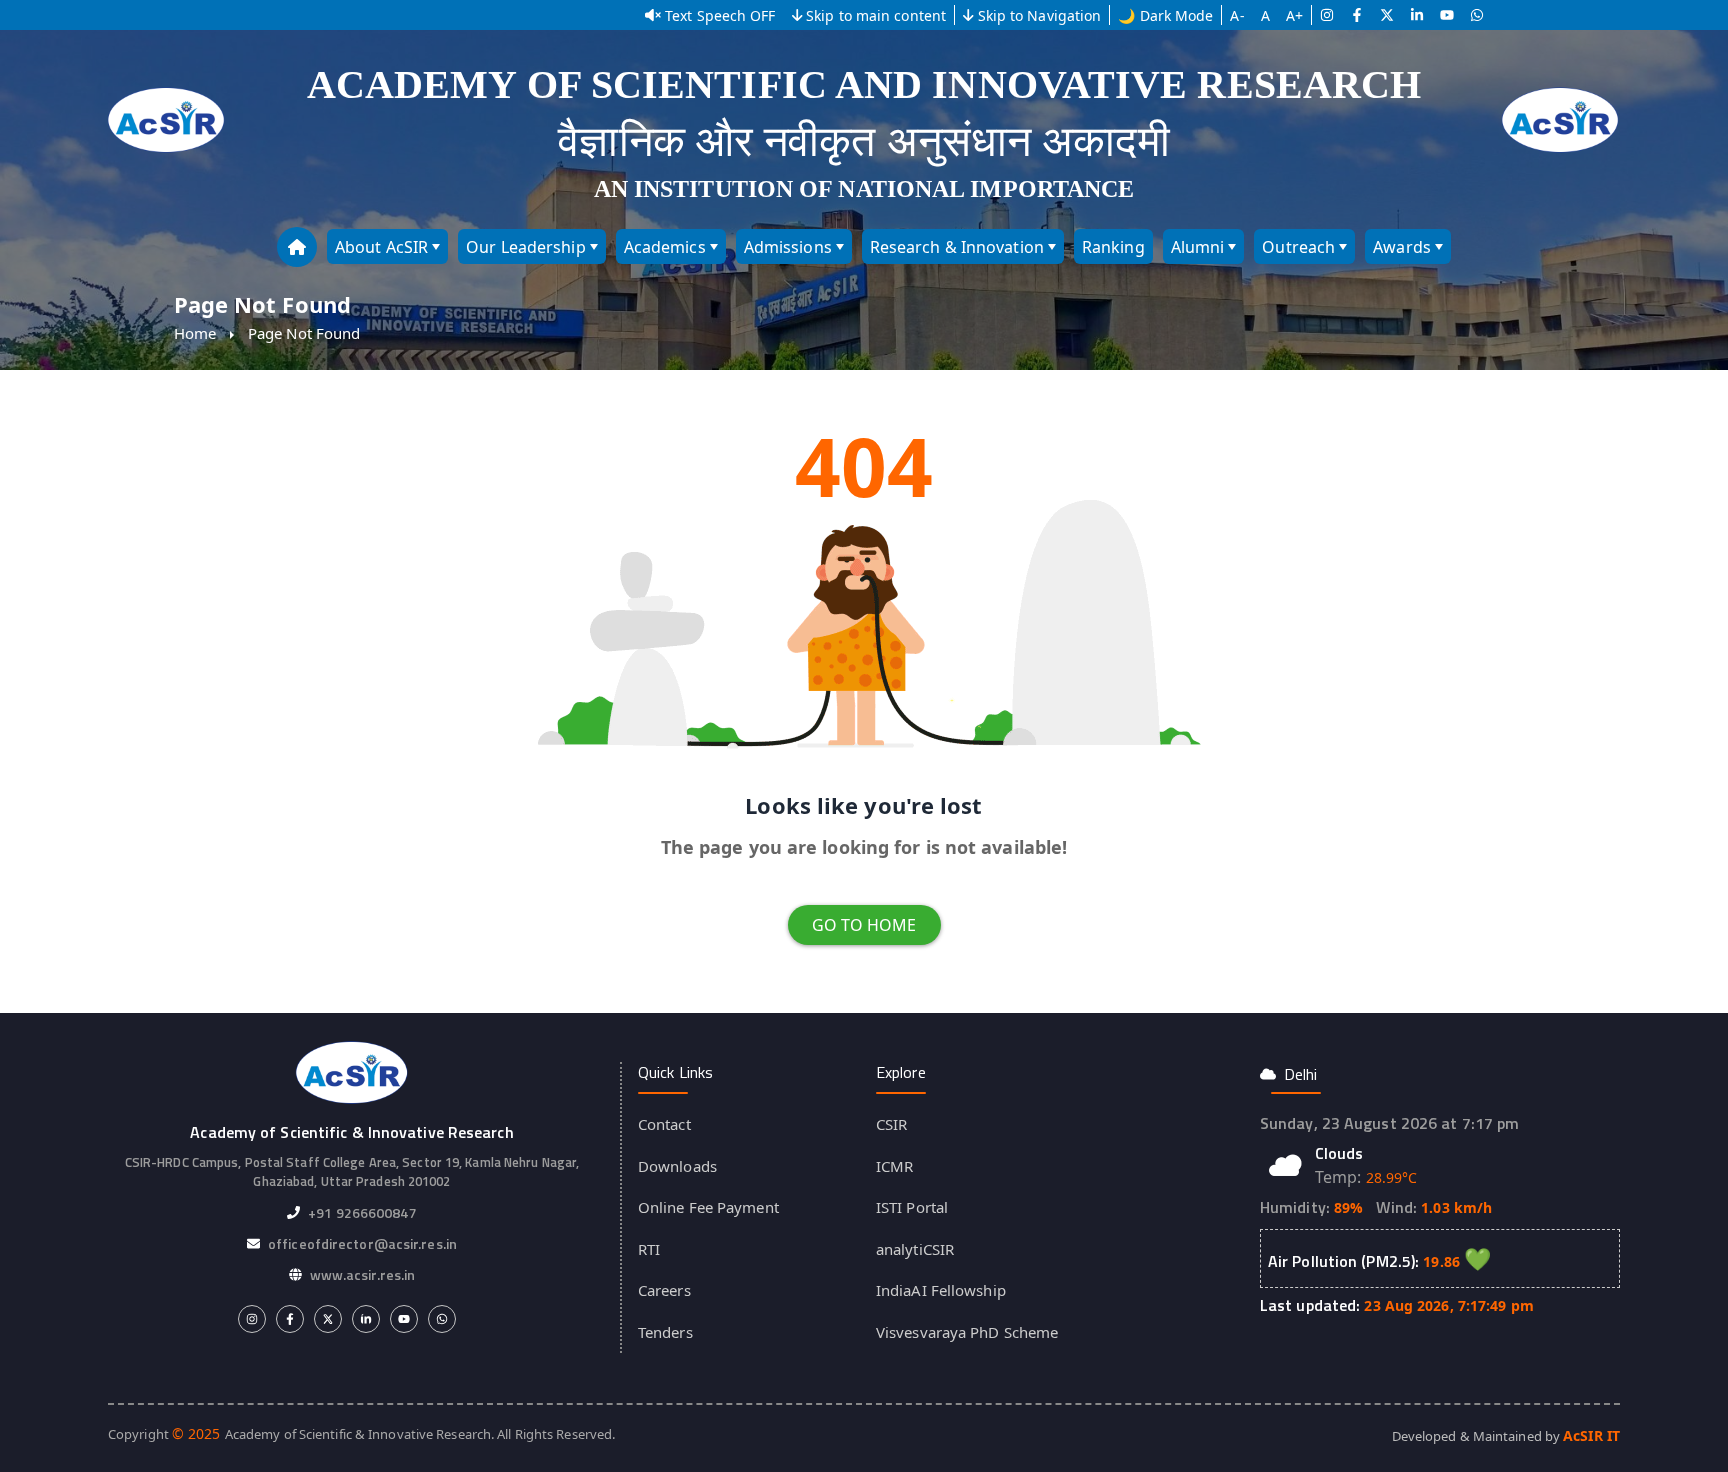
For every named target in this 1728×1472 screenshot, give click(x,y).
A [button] (1265, 15)
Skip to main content (876, 15)
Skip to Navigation (1040, 15)
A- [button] (1237, 15)
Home (195, 333)
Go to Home (864, 925)
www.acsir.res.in (363, 1274)
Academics (665, 247)
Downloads (677, 1166)
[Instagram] (1327, 15)
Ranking (1113, 247)
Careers (664, 1290)
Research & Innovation (957, 247)
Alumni (1198, 247)
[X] (1387, 15)
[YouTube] (1447, 15)
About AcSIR (381, 247)
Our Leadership (525, 247)
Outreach (1298, 247)
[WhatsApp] (1477, 15)
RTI (649, 1249)
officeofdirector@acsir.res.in (362, 1243)
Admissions (788, 247)
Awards (1402, 247)
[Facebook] (1357, 15)
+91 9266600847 (362, 1212)
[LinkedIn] (1417, 15)
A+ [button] (1294, 15)
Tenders (665, 1332)
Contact (664, 1124)
